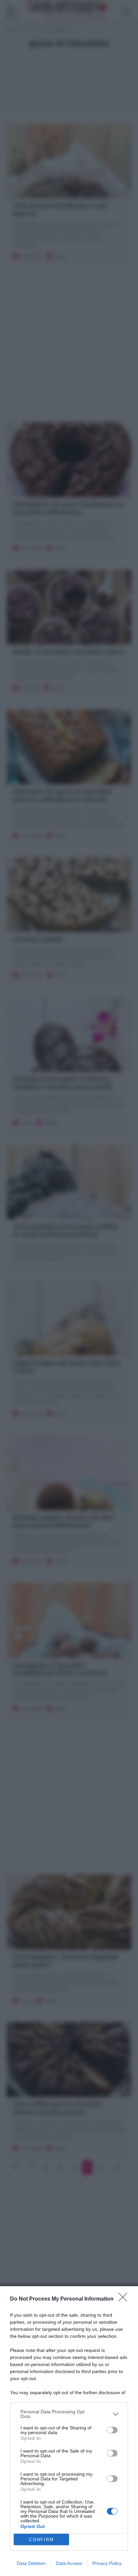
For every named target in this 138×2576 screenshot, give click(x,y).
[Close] (125, 2299)
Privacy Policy (107, 2563)
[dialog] (69, 2431)
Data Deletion (31, 2563)
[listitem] (69, 2414)
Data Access (69, 2563)
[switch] (112, 2430)
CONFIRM (42, 2540)
